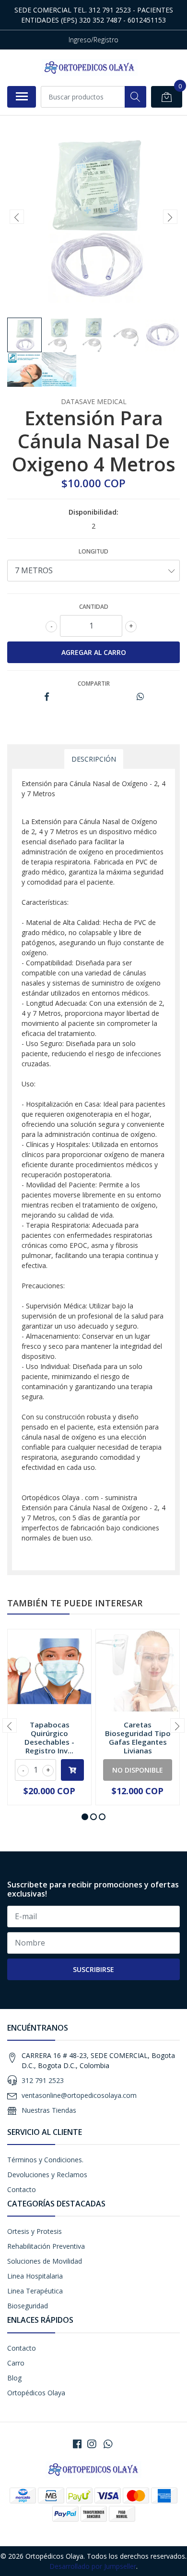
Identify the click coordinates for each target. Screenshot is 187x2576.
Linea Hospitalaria (35, 2276)
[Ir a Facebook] (77, 2444)
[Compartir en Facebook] (47, 697)
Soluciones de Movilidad (45, 2261)
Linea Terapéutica (35, 2291)
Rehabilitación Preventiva (46, 2246)
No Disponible (138, 1770)
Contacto (22, 2189)
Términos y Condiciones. (45, 2160)
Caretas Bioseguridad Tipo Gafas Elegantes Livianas (138, 1738)
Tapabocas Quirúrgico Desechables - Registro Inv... (49, 1738)
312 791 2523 (43, 2080)
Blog (14, 2378)
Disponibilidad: (93, 512)
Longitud (93, 551)
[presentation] (17, 217)
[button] (85, 1817)
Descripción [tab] (94, 759)
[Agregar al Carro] (72, 1770)
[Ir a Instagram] (92, 2444)
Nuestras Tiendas (49, 2110)
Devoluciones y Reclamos (47, 2175)
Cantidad (94, 607)
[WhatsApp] (108, 2444)
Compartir (94, 684)
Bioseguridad (28, 2306)
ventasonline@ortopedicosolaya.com (79, 2095)
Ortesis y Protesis (35, 2231)
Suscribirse (93, 1969)
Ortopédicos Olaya (36, 2393)
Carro (16, 2363)
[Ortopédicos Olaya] (90, 68)
